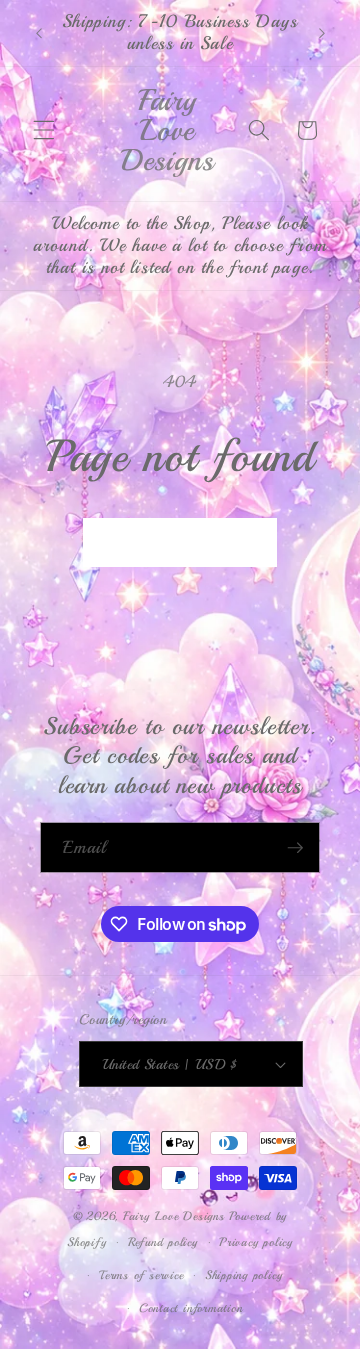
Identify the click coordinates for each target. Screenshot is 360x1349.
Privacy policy (256, 1242)
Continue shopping (180, 542)
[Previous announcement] (39, 33)
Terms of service (141, 1275)
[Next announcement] (322, 33)
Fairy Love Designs (174, 1216)
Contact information (191, 1308)
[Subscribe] (295, 848)
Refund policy (163, 1242)
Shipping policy (244, 1275)
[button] (44, 130)
